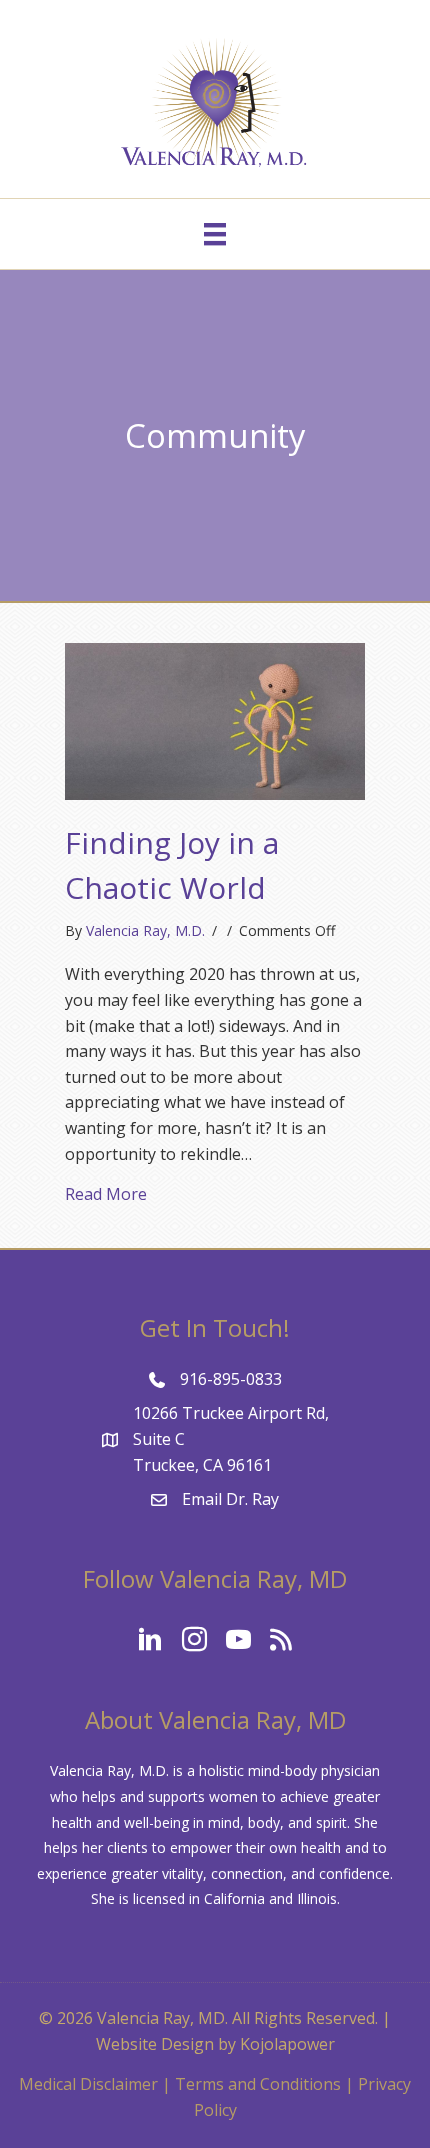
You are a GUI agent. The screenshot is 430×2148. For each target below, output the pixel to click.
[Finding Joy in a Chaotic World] (215, 720)
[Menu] (215, 234)
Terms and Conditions (258, 2084)
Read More (106, 1193)
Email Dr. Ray (230, 1499)
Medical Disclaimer (88, 2084)
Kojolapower (287, 2044)
